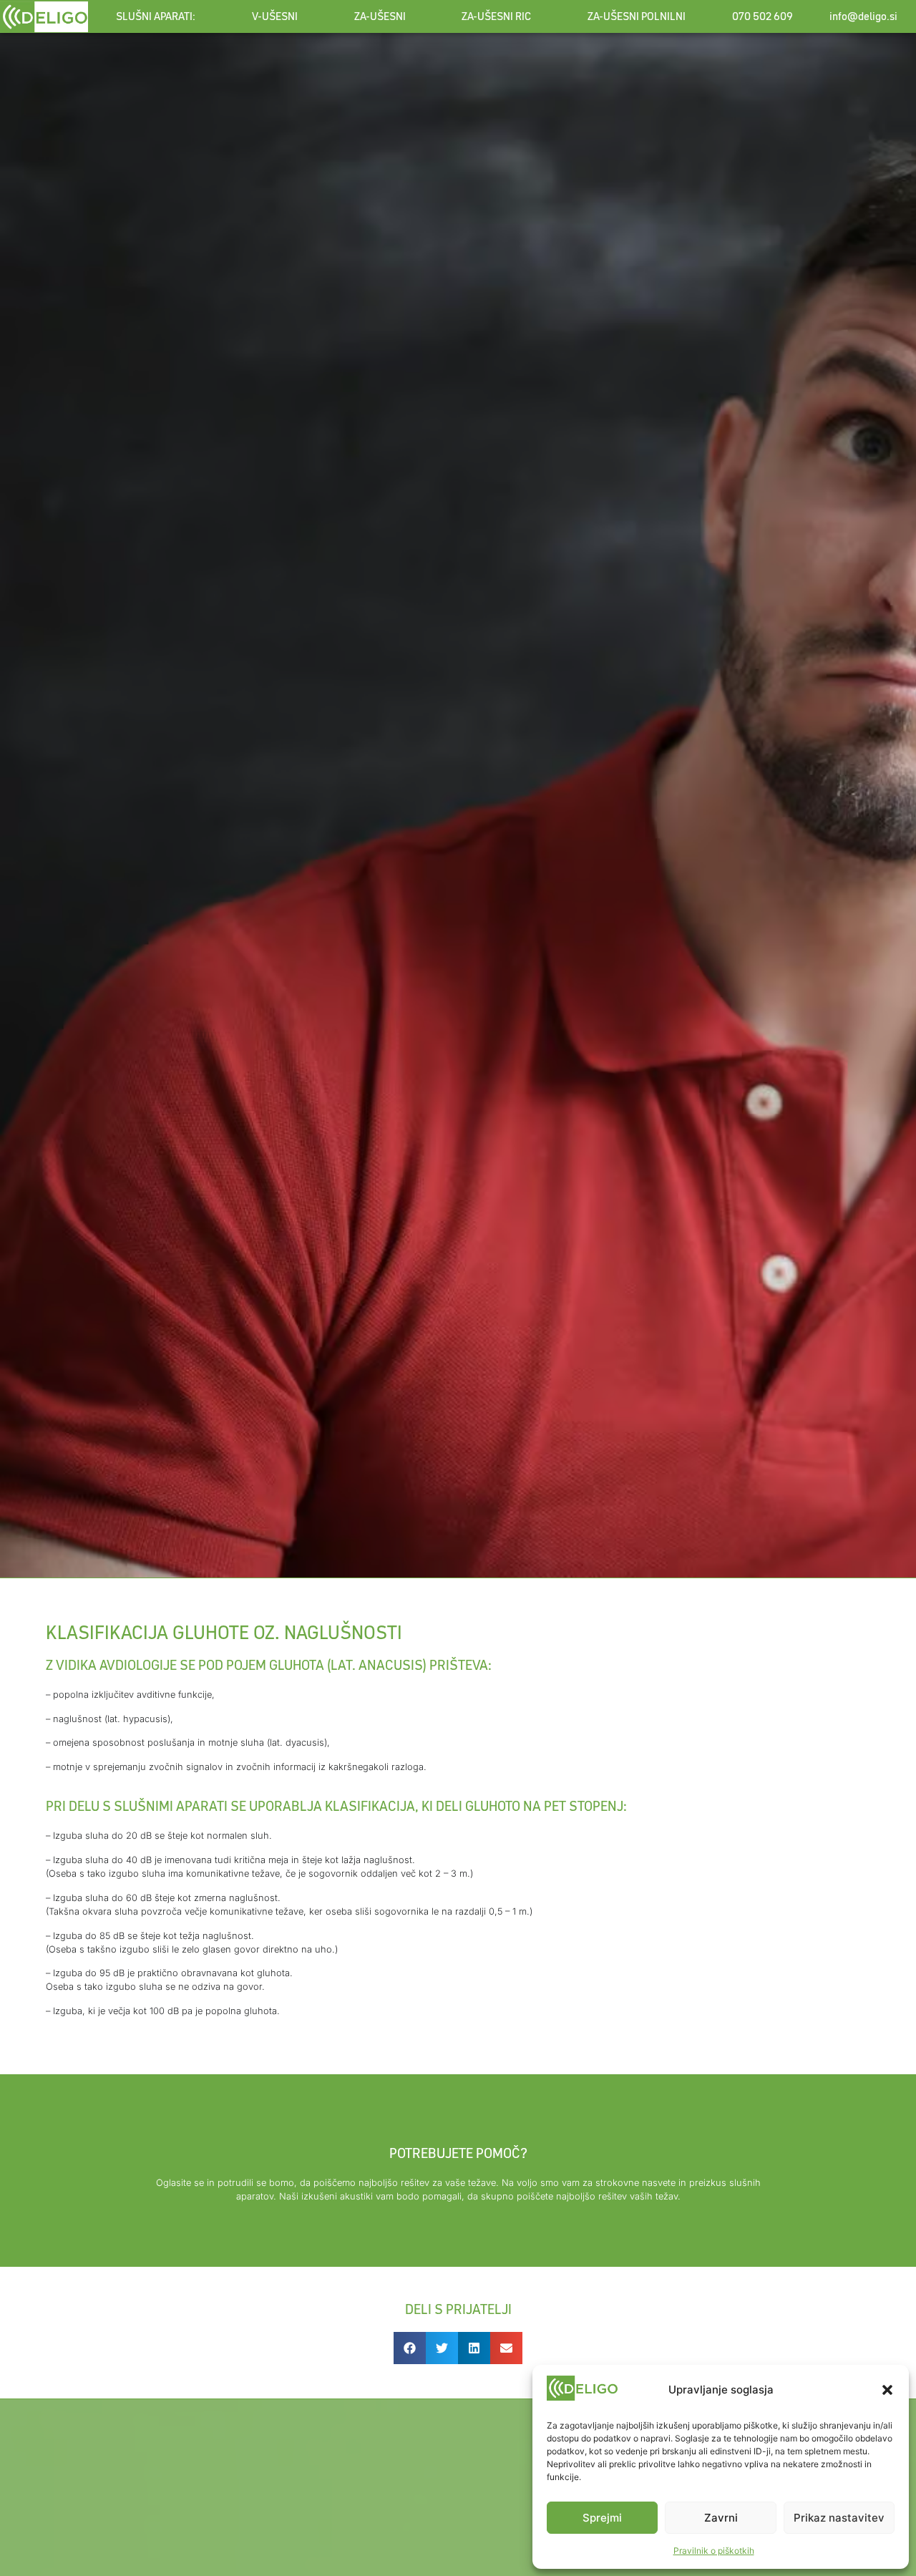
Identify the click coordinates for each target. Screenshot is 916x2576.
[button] (887, 2390)
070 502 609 (762, 16)
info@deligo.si (863, 16)
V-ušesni (275, 16)
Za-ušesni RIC (496, 16)
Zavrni (721, 2518)
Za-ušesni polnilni (637, 16)
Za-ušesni (380, 16)
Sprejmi (602, 2518)
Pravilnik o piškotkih (714, 2551)
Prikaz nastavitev (839, 2518)
